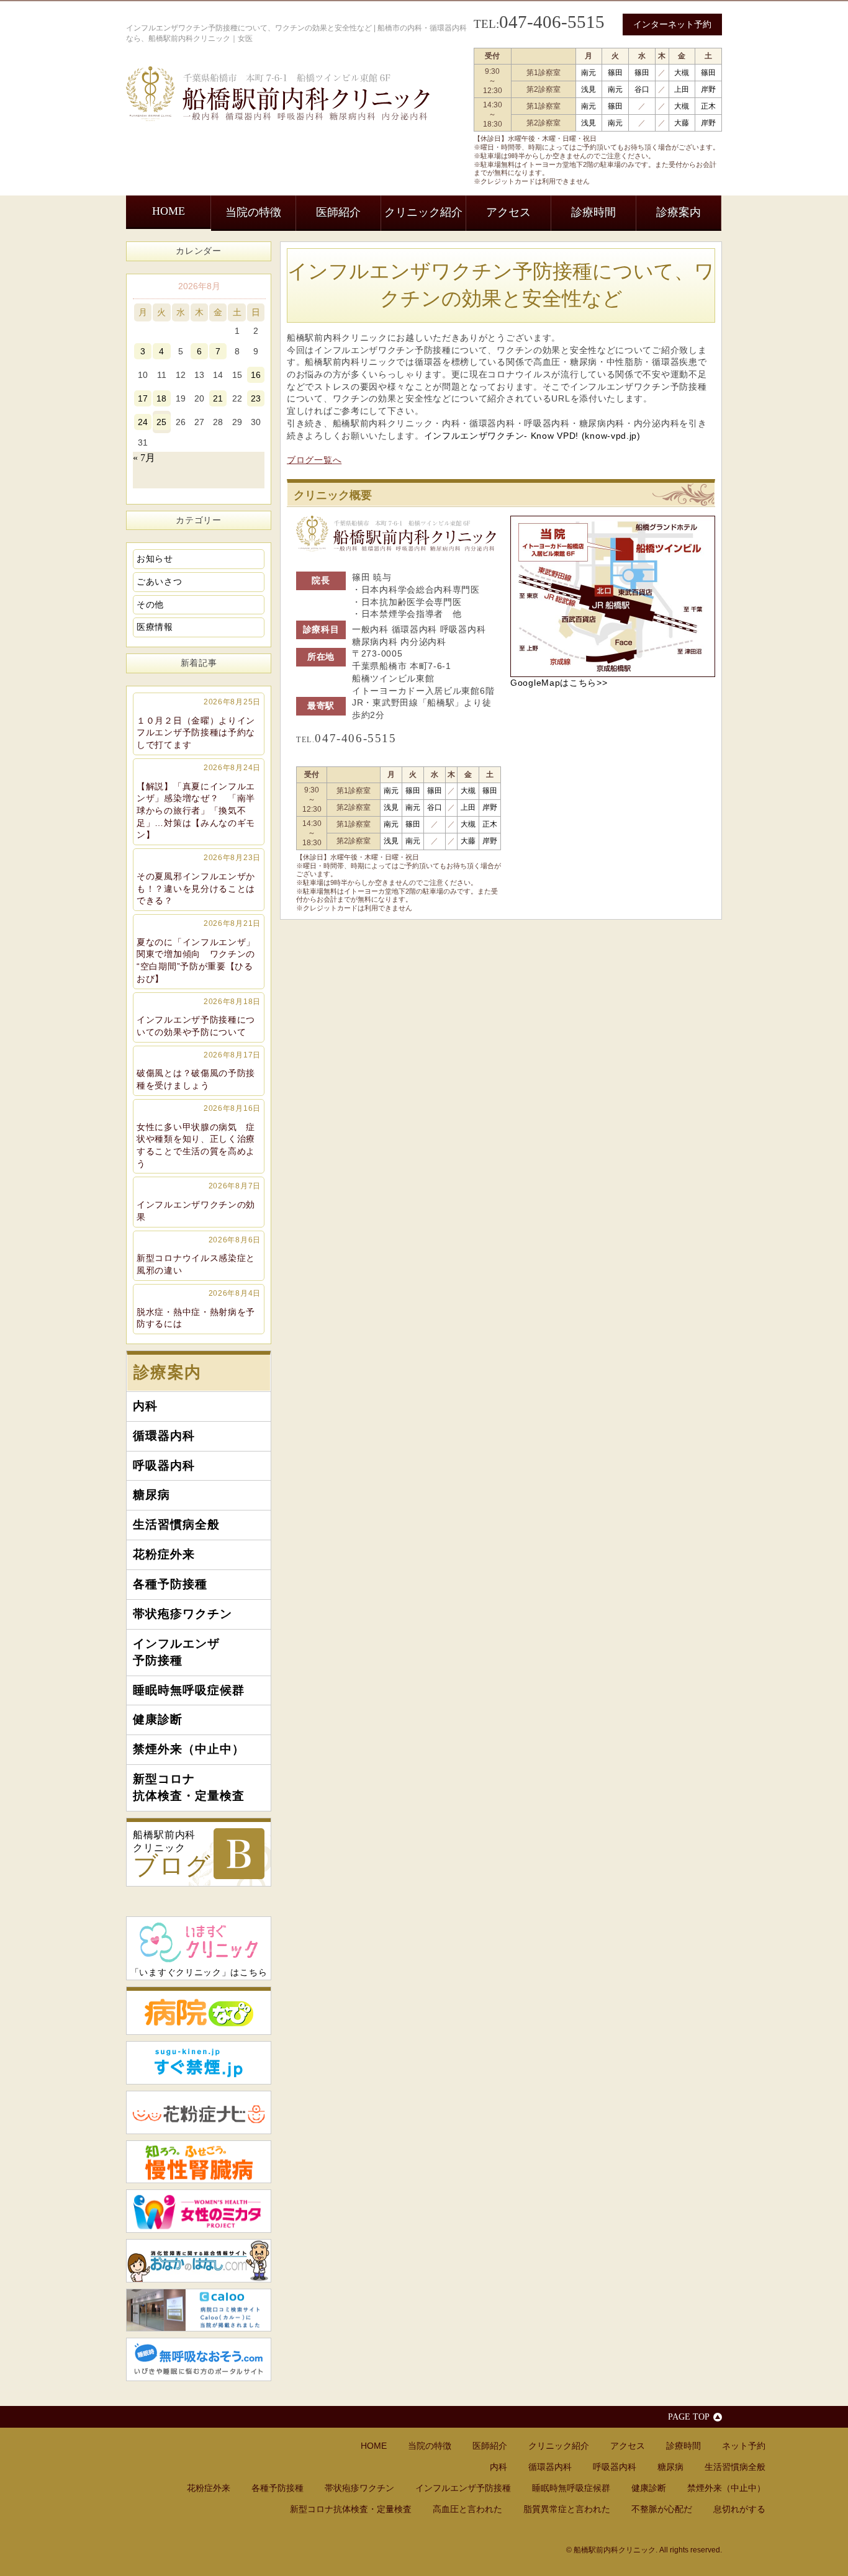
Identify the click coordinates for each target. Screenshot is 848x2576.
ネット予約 (744, 2446)
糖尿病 (151, 1495)
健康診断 (158, 1719)
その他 (150, 604)
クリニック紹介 (423, 212)
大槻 (682, 73)
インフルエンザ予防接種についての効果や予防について (199, 1017)
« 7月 (144, 458)
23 (256, 398)
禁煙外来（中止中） (189, 1749)
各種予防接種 (170, 1584)
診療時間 (593, 212)
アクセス (508, 212)
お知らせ (155, 559)
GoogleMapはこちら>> (559, 683)
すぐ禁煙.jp (199, 2063)
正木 (708, 106)
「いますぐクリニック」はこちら (199, 1972)
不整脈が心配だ (662, 2509)
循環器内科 (164, 1436)
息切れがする (739, 2509)
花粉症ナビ (199, 2112)
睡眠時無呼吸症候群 (189, 1690)
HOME (169, 211)
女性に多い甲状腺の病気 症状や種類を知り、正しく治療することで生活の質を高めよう (199, 1136)
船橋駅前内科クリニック (172, 1855)
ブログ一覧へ (314, 460)
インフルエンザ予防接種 (176, 1652)
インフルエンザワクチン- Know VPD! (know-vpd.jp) (532, 436)
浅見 (589, 89)
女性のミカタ (199, 2211)
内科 (145, 1406)
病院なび (199, 2011)
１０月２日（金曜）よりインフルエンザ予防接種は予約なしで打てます (199, 724)
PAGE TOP (689, 2417)
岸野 (708, 89)
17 (143, 398)
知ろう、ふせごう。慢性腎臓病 (199, 2162)
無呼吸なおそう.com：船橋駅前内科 (199, 2359)
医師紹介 (338, 212)
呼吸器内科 (164, 1465)
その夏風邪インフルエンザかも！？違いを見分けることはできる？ (199, 879)
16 (256, 375)
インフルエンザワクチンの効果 (199, 1201)
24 (143, 422)
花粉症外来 (164, 1554)
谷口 (642, 89)
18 (161, 398)
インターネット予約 (672, 24)
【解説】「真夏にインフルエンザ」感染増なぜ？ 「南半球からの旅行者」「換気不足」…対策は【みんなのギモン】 (199, 802)
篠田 (615, 73)
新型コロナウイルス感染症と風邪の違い (199, 1255)
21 (218, 398)
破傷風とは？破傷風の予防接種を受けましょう (199, 1070)
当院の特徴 (253, 212)
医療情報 (155, 627)
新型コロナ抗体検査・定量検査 (189, 1787)
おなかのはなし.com (199, 2261)
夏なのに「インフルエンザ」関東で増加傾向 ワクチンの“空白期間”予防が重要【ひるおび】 (199, 951)
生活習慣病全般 (176, 1524)
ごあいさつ (160, 581)
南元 (589, 73)
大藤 (682, 123)
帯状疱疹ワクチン (183, 1614)
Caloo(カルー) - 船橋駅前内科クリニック (199, 2310)
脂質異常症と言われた (567, 2509)
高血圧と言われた (467, 2509)
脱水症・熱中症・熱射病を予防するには (199, 1309)
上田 (682, 89)
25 (161, 422)
